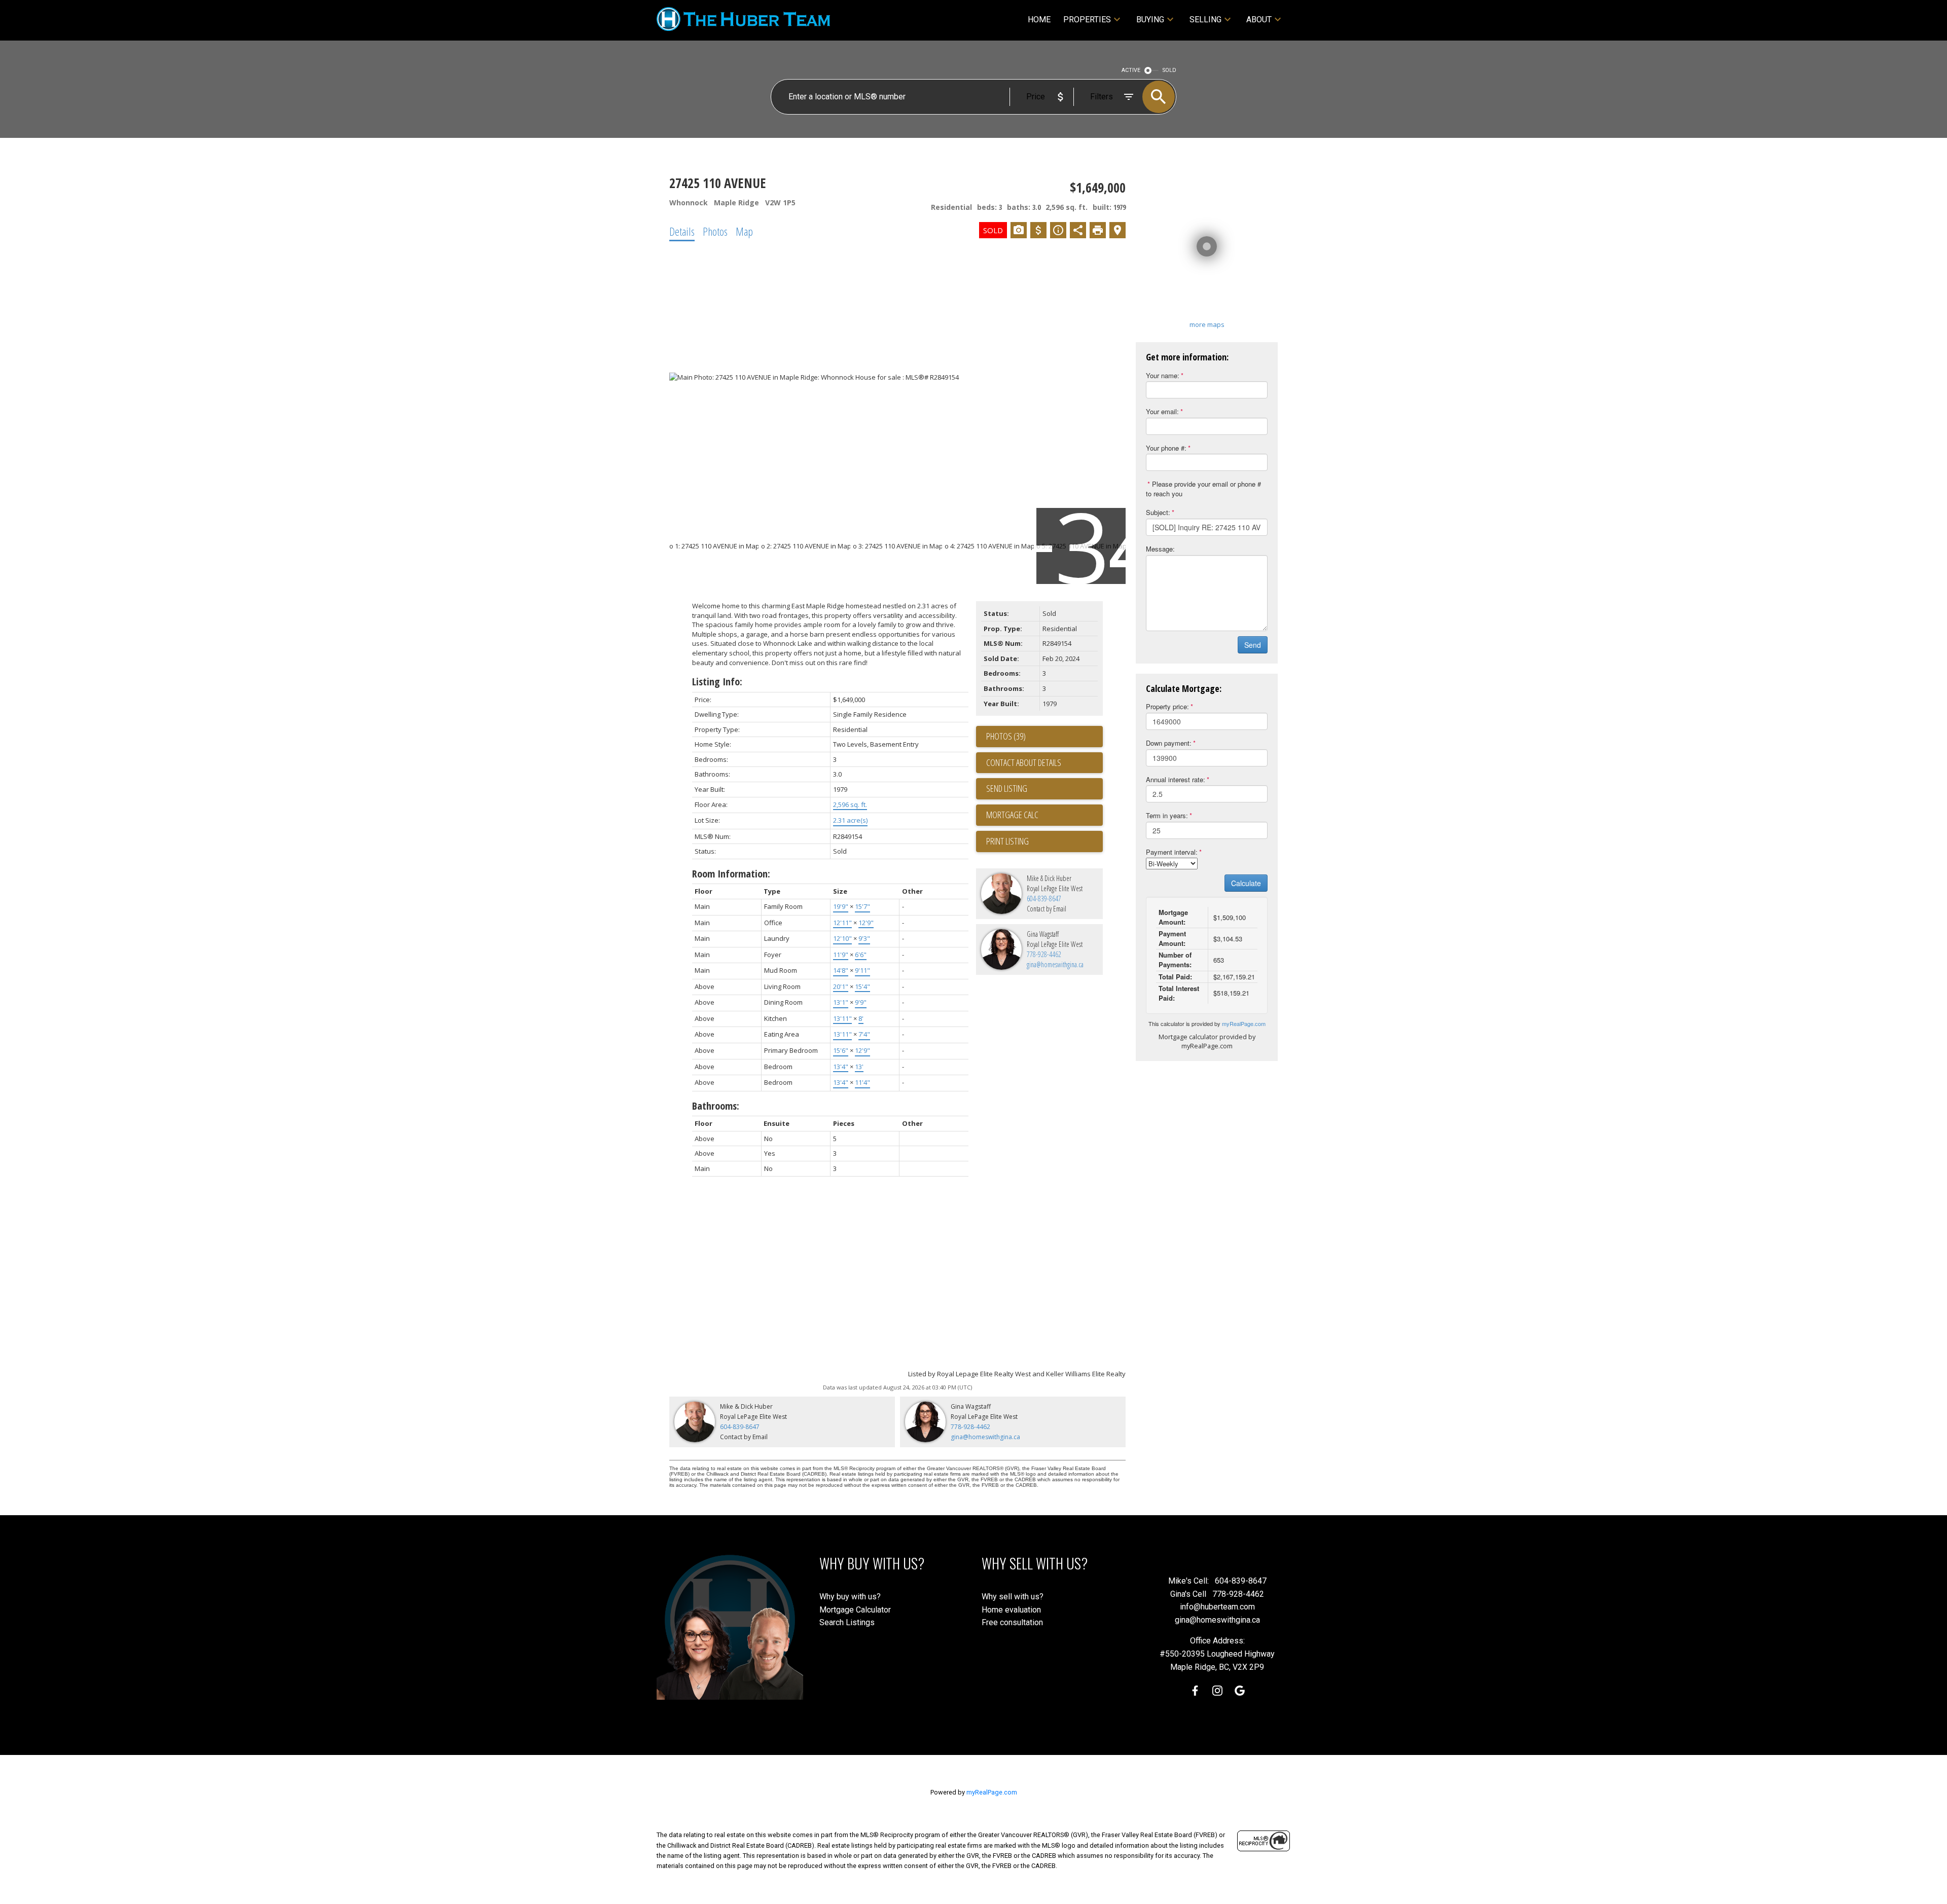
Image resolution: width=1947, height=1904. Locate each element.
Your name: (1163, 375)
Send (1253, 645)
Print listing (1007, 841)
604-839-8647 (1044, 899)
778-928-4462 (1044, 954)
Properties (1087, 20)
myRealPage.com (1244, 1023)
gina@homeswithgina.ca (1055, 964)
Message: (1160, 549)
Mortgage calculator (1044, 815)
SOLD (1169, 70)
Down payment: (1169, 743)
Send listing (1007, 788)
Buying (1150, 20)
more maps (1207, 324)
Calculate (1246, 883)
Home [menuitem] (1039, 20)
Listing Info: (717, 682)
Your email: (1162, 411)
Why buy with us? (850, 1597)
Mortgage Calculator (855, 1610)
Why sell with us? (1013, 1597)
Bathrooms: (716, 1106)
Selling (1205, 20)
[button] (1195, 1691)
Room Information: (731, 874)
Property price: (1167, 706)
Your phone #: (1166, 448)
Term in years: (1167, 815)
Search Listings (847, 1622)
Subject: (1158, 512)
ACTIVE (1131, 70)
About (1259, 20)
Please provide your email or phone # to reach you (1203, 489)
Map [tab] (744, 231)
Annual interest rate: (1176, 779)
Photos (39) (1006, 736)
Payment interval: (1172, 852)
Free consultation (1012, 1622)
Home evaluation (1011, 1610)
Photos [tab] (715, 231)
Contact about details (1024, 762)
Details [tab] (682, 231)
